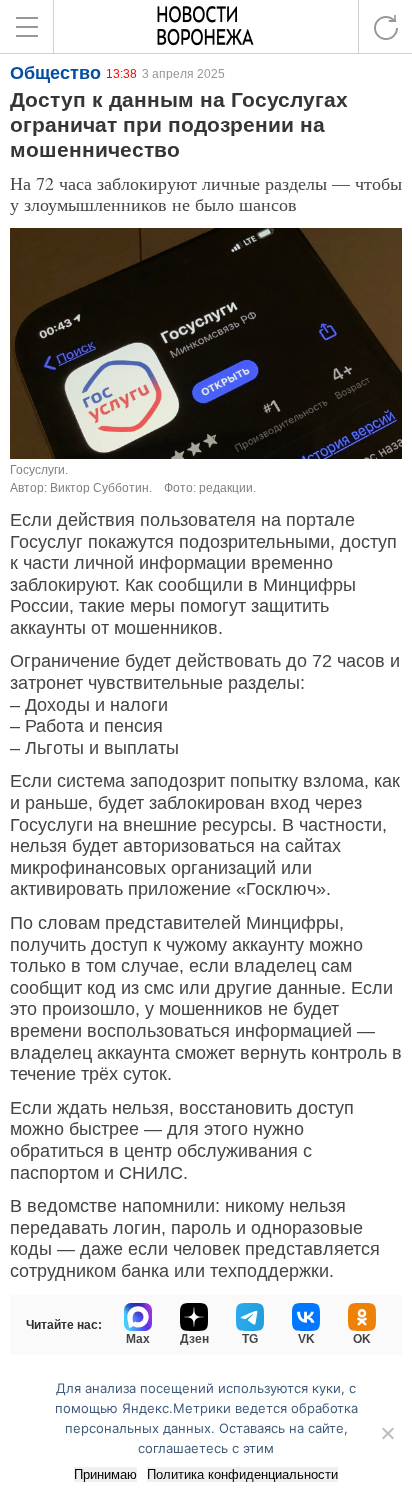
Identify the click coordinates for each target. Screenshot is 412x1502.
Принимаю (105, 1474)
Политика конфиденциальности (242, 1474)
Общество (55, 73)
